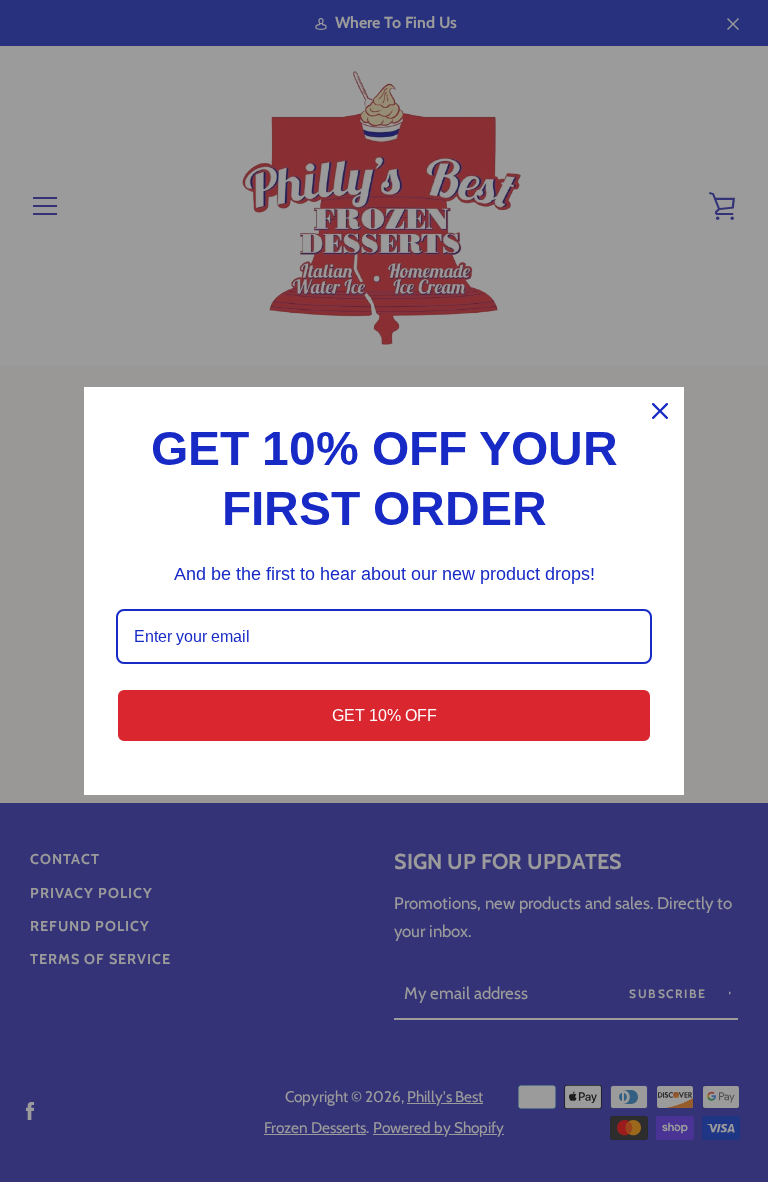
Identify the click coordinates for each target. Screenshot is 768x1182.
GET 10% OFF (384, 715)
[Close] (660, 411)
